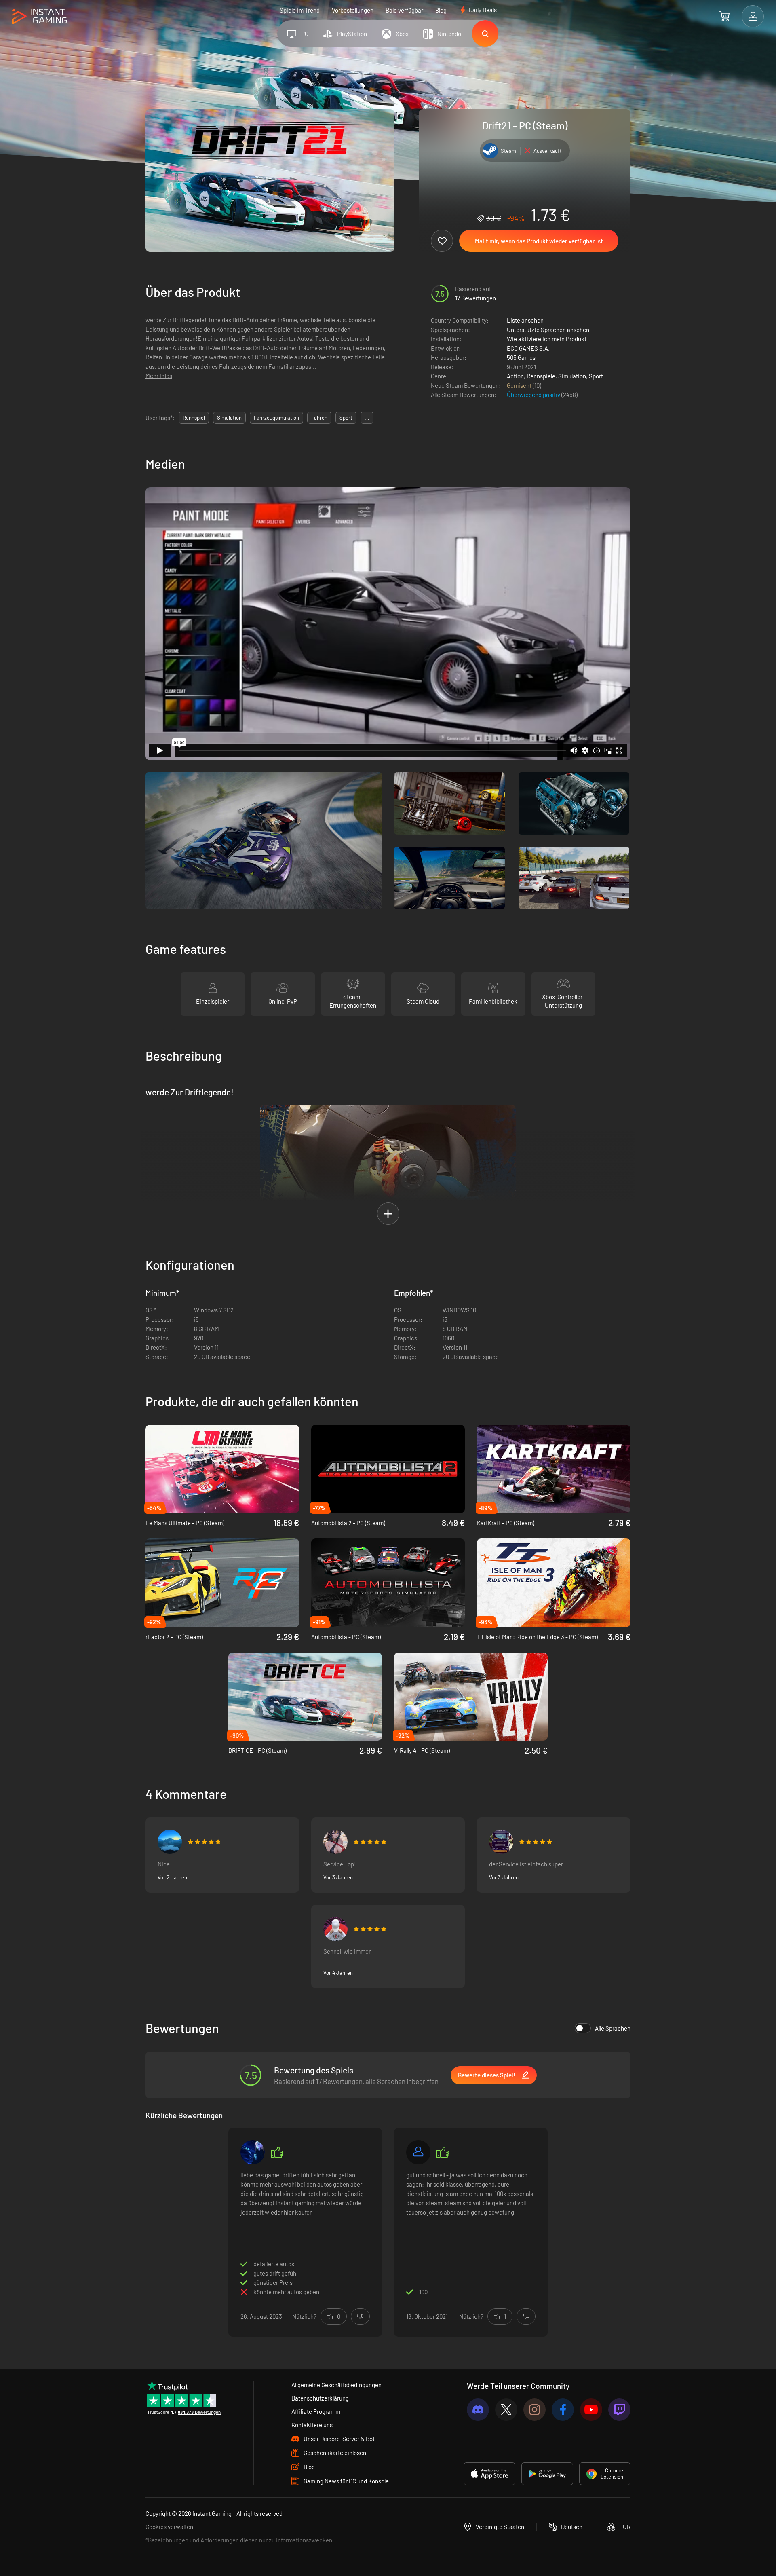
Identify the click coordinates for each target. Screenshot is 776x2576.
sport (346, 418)
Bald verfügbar (404, 10)
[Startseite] (39, 17)
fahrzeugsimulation (276, 418)
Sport (596, 376)
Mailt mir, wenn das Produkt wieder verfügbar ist (539, 241)
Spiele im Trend (300, 10)
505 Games (521, 357)
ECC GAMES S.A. (528, 348)
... (367, 418)
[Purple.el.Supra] (335, 1929)
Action (515, 376)
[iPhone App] (489, 2474)
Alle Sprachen (613, 2028)
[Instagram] (535, 2410)
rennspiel (194, 418)
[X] (506, 2410)
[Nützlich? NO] (360, 2316)
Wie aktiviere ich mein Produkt (547, 339)
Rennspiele (541, 376)
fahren (319, 418)
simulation (229, 418)
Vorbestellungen (353, 10)
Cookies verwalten (169, 2527)
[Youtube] (591, 2410)
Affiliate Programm (316, 2411)
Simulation (572, 376)
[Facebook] (563, 2410)
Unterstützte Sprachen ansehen (548, 330)
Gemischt (520, 385)
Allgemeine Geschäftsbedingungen (336, 2385)
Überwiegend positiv (534, 395)
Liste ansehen (525, 320)
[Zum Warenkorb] (724, 16)
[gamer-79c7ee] (418, 2152)
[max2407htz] (501, 1842)
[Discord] (478, 2410)
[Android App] (547, 2474)
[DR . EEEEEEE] (170, 1842)
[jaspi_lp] (253, 2152)
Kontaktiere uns (312, 2425)
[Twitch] (619, 2410)
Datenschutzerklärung (320, 2398)
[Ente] (335, 1842)
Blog (441, 10)
